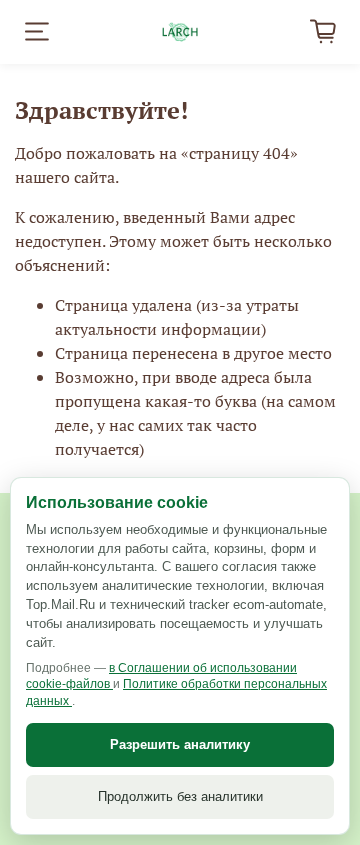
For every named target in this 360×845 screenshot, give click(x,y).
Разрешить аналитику (180, 744)
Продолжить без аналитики (180, 796)
